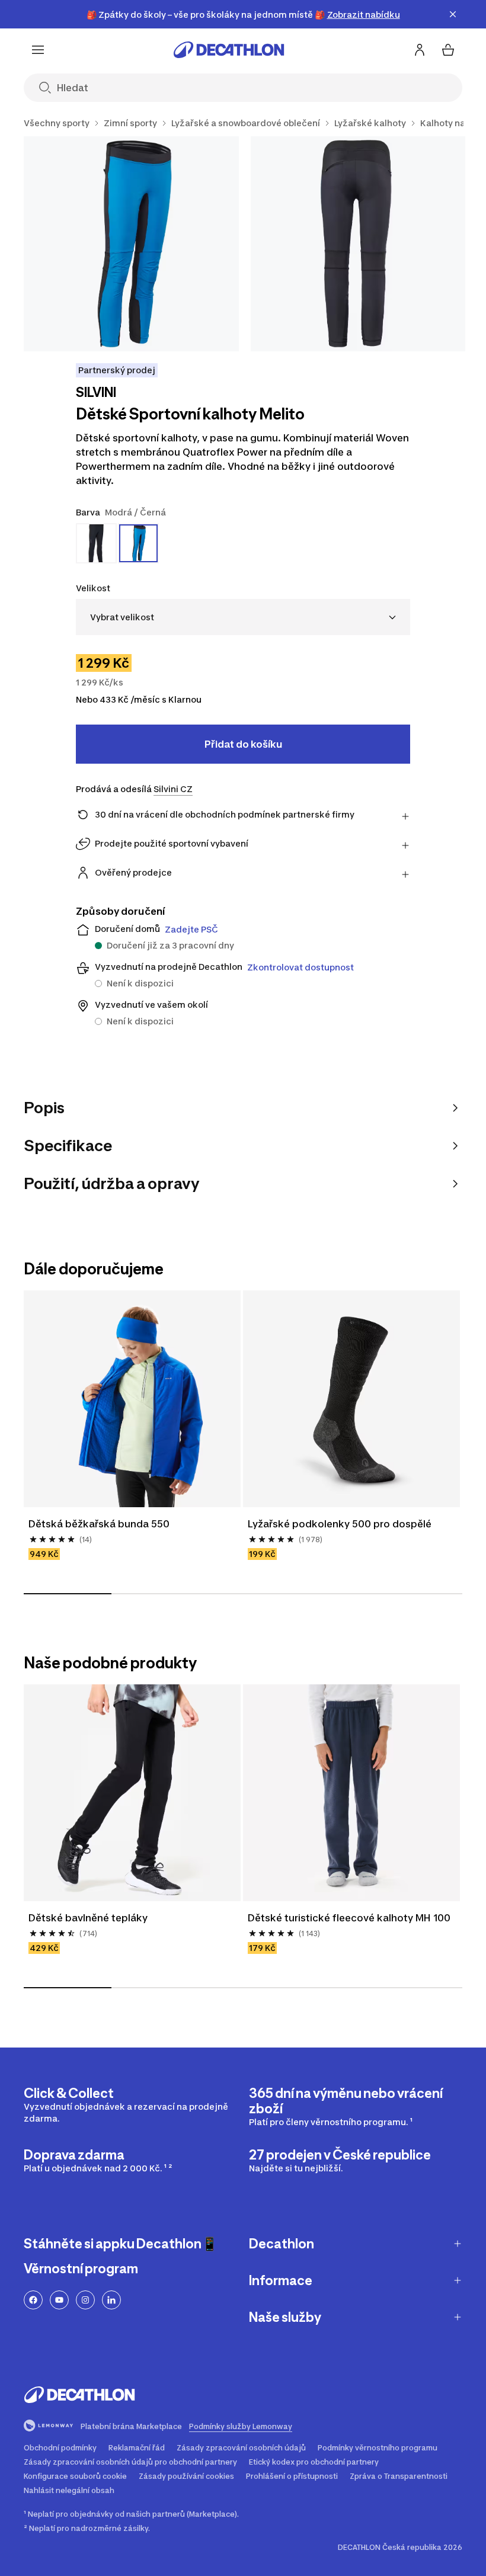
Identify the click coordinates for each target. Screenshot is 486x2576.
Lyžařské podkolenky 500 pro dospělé (340, 1524)
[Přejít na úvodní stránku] (229, 50)
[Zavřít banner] (453, 14)
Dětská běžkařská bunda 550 (99, 1524)
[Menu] (38, 50)
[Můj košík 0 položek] (448, 50)
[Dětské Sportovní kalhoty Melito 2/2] (358, 244)
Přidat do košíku (243, 744)
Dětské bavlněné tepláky (88, 1918)
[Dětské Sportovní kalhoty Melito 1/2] (131, 244)
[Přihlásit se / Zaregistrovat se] (420, 50)
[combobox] (243, 617)
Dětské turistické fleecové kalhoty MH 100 (350, 1918)
